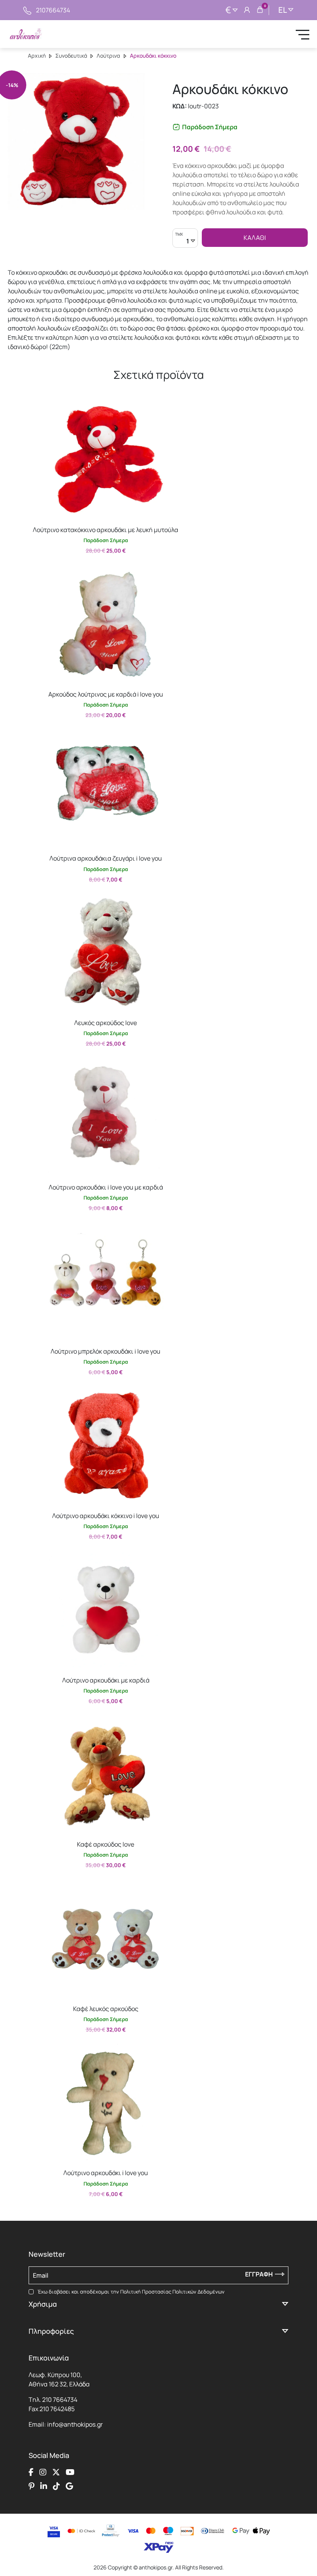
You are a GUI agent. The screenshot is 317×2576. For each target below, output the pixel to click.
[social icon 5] (32, 2486)
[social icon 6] (44, 2486)
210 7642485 (57, 2409)
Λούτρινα (108, 56)
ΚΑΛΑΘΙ (255, 238)
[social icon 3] (56, 2472)
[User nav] (247, 10)
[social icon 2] (43, 2472)
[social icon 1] (31, 2472)
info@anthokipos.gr (75, 2424)
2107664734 (53, 10)
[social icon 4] (70, 2472)
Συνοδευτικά (71, 56)
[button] (37, 407)
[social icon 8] (69, 2486)
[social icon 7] (56, 2486)
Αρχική (37, 56)
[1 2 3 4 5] (185, 242)
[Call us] (27, 10)
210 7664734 (60, 2400)
